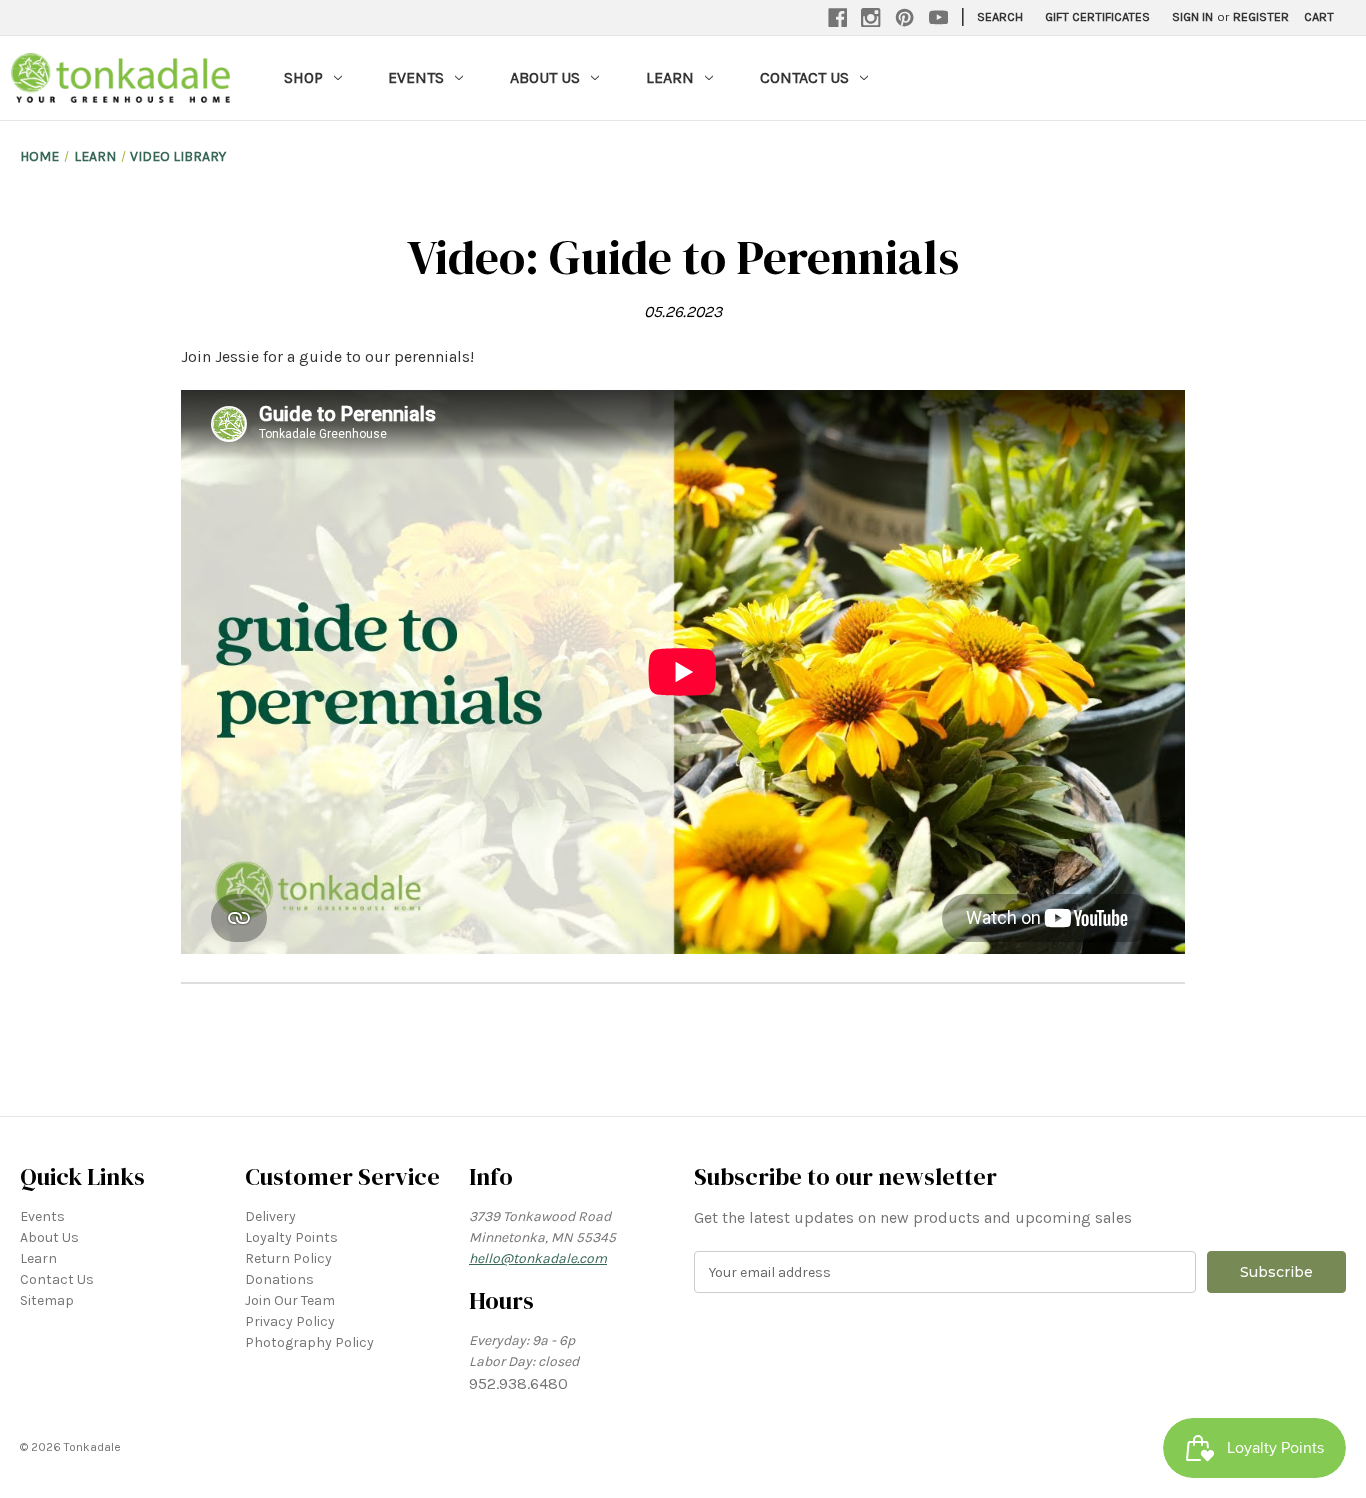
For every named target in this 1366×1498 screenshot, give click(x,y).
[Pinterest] (905, 18)
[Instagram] (871, 18)
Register (1261, 16)
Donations (279, 1279)
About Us (545, 77)
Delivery (270, 1216)
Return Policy (288, 1258)
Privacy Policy (290, 1321)
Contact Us (804, 77)
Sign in (1192, 16)
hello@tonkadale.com (538, 1258)
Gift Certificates (1097, 16)
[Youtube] (939, 18)
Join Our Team (290, 1300)
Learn (670, 77)
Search (1000, 16)
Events (416, 77)
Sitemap (47, 1300)
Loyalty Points (291, 1237)
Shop (303, 77)
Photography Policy (309, 1342)
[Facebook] (838, 18)
